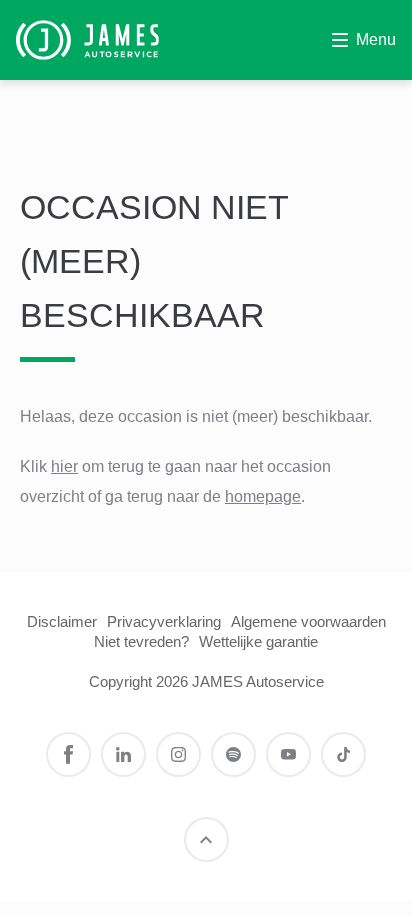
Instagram (178, 754)
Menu (376, 39)
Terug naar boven (206, 839)
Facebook (68, 754)
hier (64, 466)
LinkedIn (123, 754)
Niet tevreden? (141, 641)
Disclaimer (62, 621)
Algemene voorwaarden (308, 621)
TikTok (343, 754)
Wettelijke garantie (258, 641)
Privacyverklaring (164, 621)
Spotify (233, 754)
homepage (263, 496)
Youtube (288, 754)
